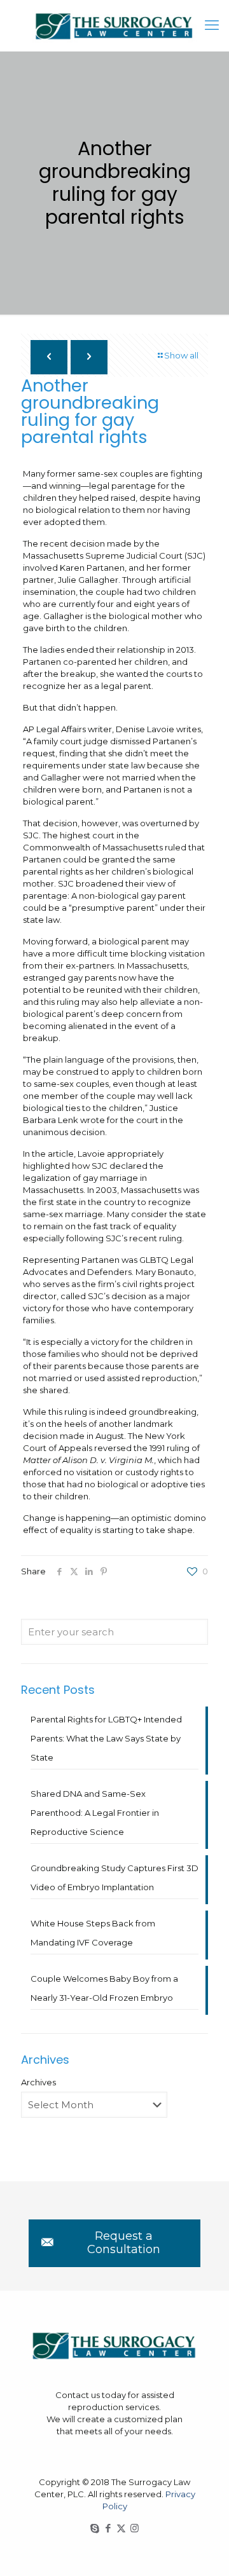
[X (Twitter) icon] (121, 2528)
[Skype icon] (94, 2528)
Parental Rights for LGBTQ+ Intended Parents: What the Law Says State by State (106, 1738)
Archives (38, 2082)
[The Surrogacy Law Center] (114, 25)
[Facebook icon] (108, 2528)
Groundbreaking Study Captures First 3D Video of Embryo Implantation (114, 1877)
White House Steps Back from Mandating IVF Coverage (93, 1933)
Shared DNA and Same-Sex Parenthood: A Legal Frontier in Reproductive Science (95, 1813)
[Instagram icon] (135, 2528)
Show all (181, 355)
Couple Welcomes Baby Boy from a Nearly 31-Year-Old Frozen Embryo (104, 1988)
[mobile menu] (212, 25)
